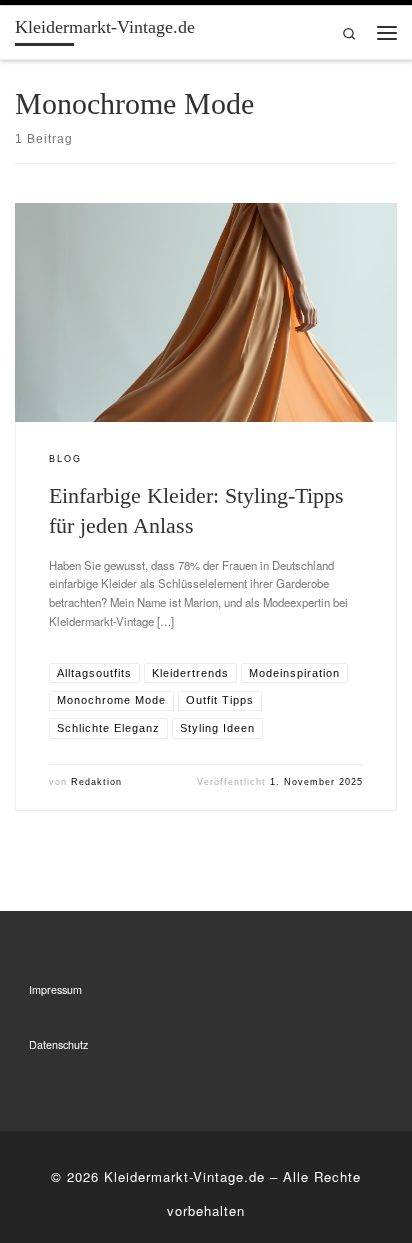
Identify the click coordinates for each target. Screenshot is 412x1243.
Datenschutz (58, 1044)
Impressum (55, 989)
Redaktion (96, 782)
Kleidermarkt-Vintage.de (184, 1176)
